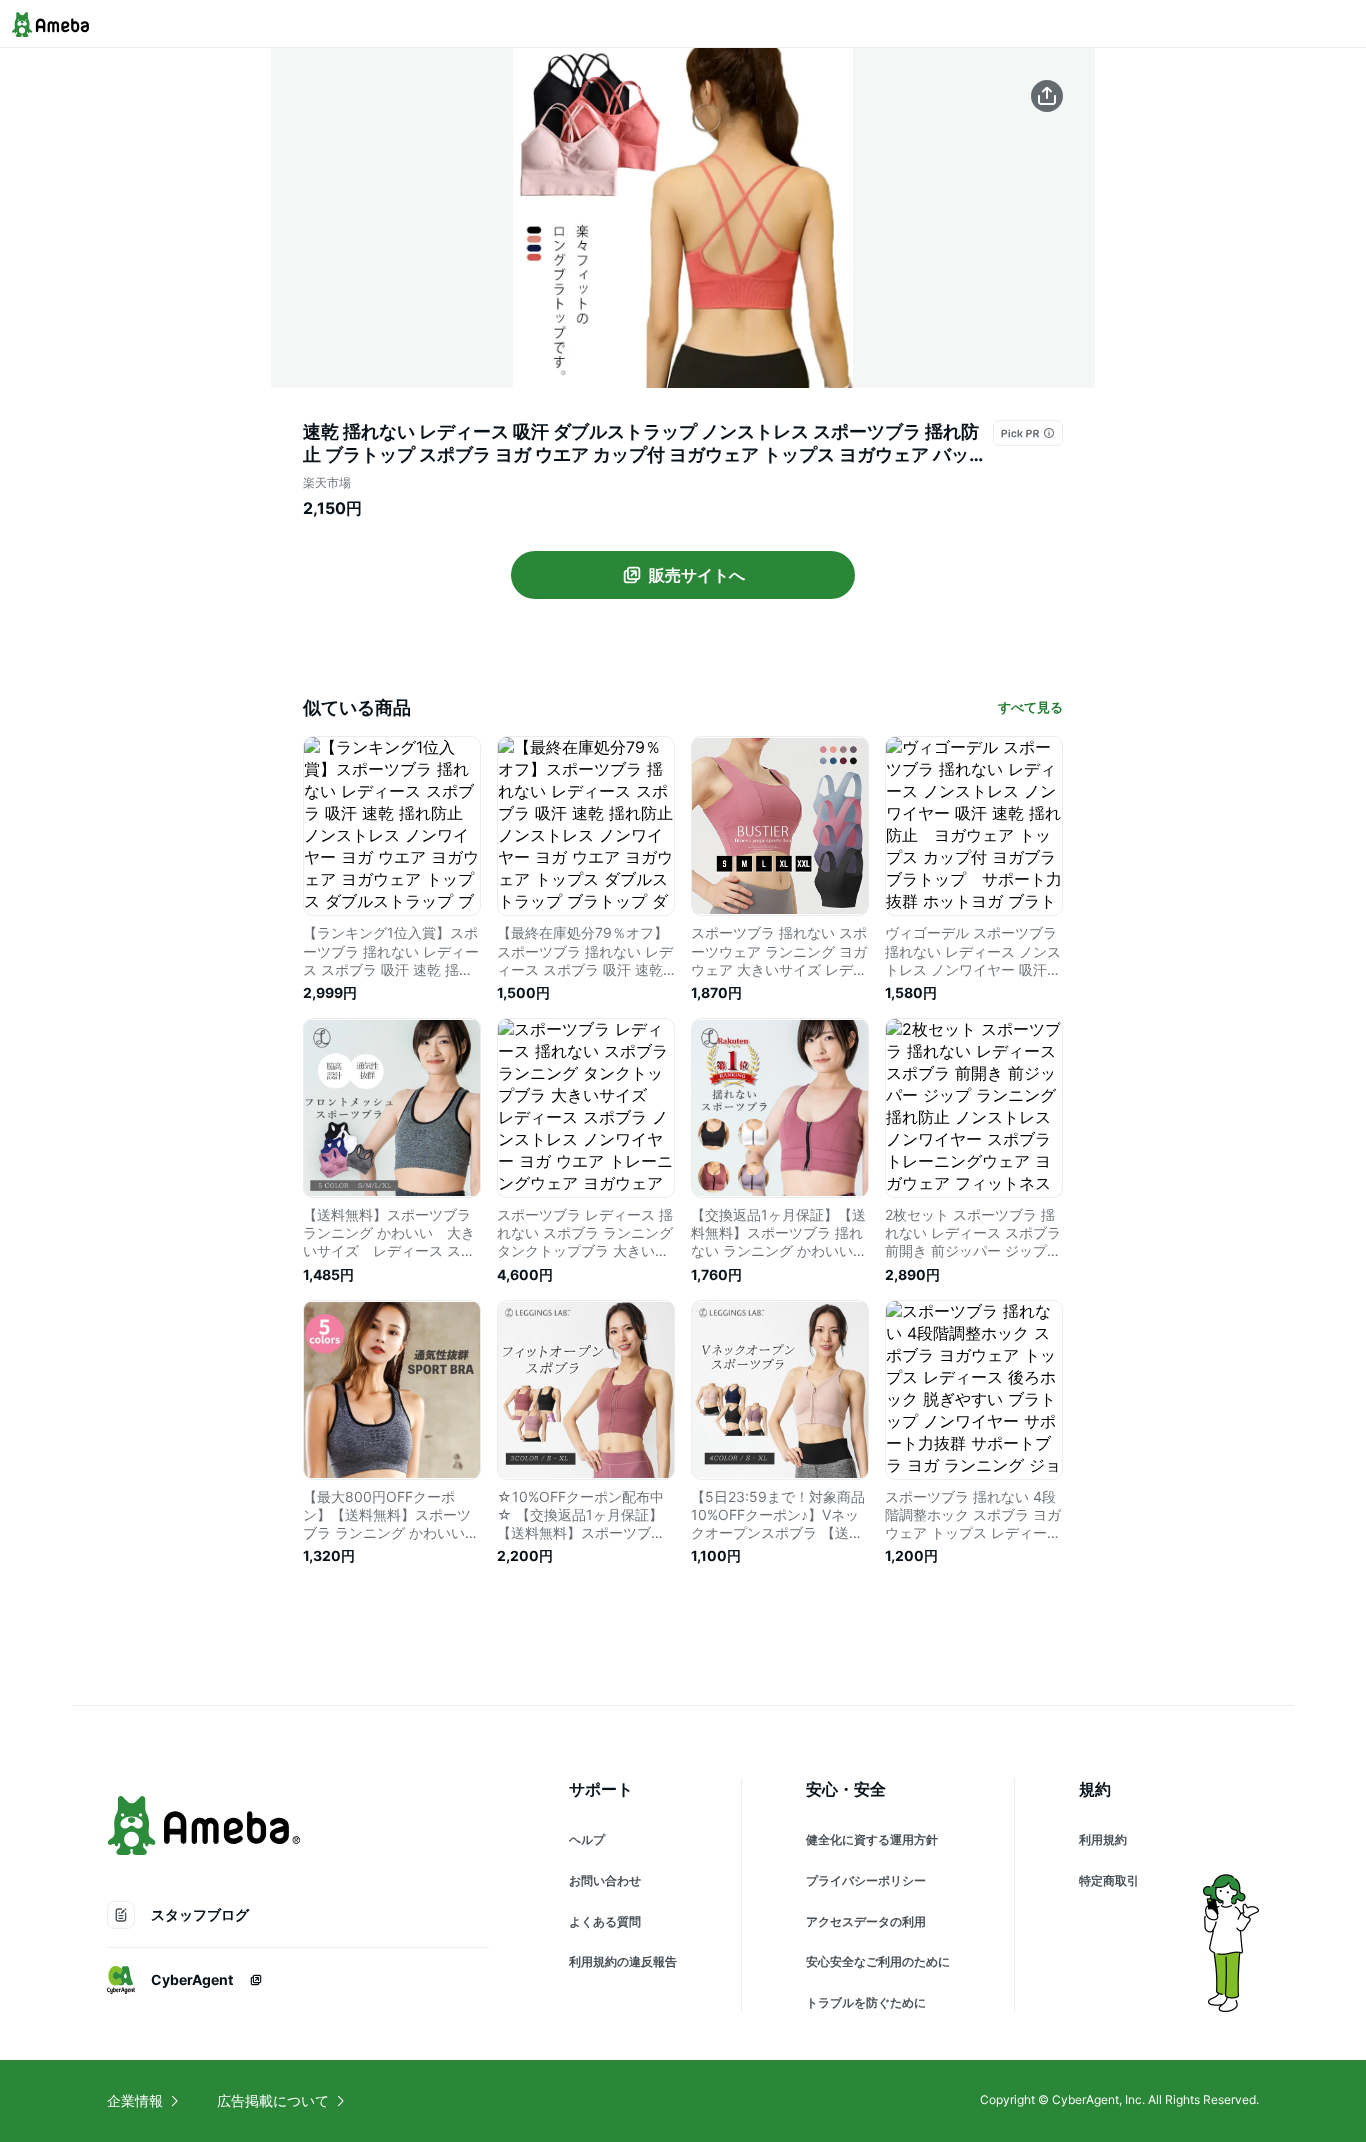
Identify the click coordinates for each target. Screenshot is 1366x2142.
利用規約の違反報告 (623, 1961)
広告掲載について (273, 2100)
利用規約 (1103, 1839)
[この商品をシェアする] (1047, 96)
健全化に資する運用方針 (872, 1839)
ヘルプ (587, 1839)
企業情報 (135, 2100)
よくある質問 (605, 1921)
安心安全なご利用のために (878, 1961)
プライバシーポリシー (866, 1880)
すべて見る (1030, 707)
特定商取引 (1109, 1880)
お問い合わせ (605, 1880)
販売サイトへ (697, 575)
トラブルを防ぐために (866, 2002)
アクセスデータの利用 (866, 1921)
